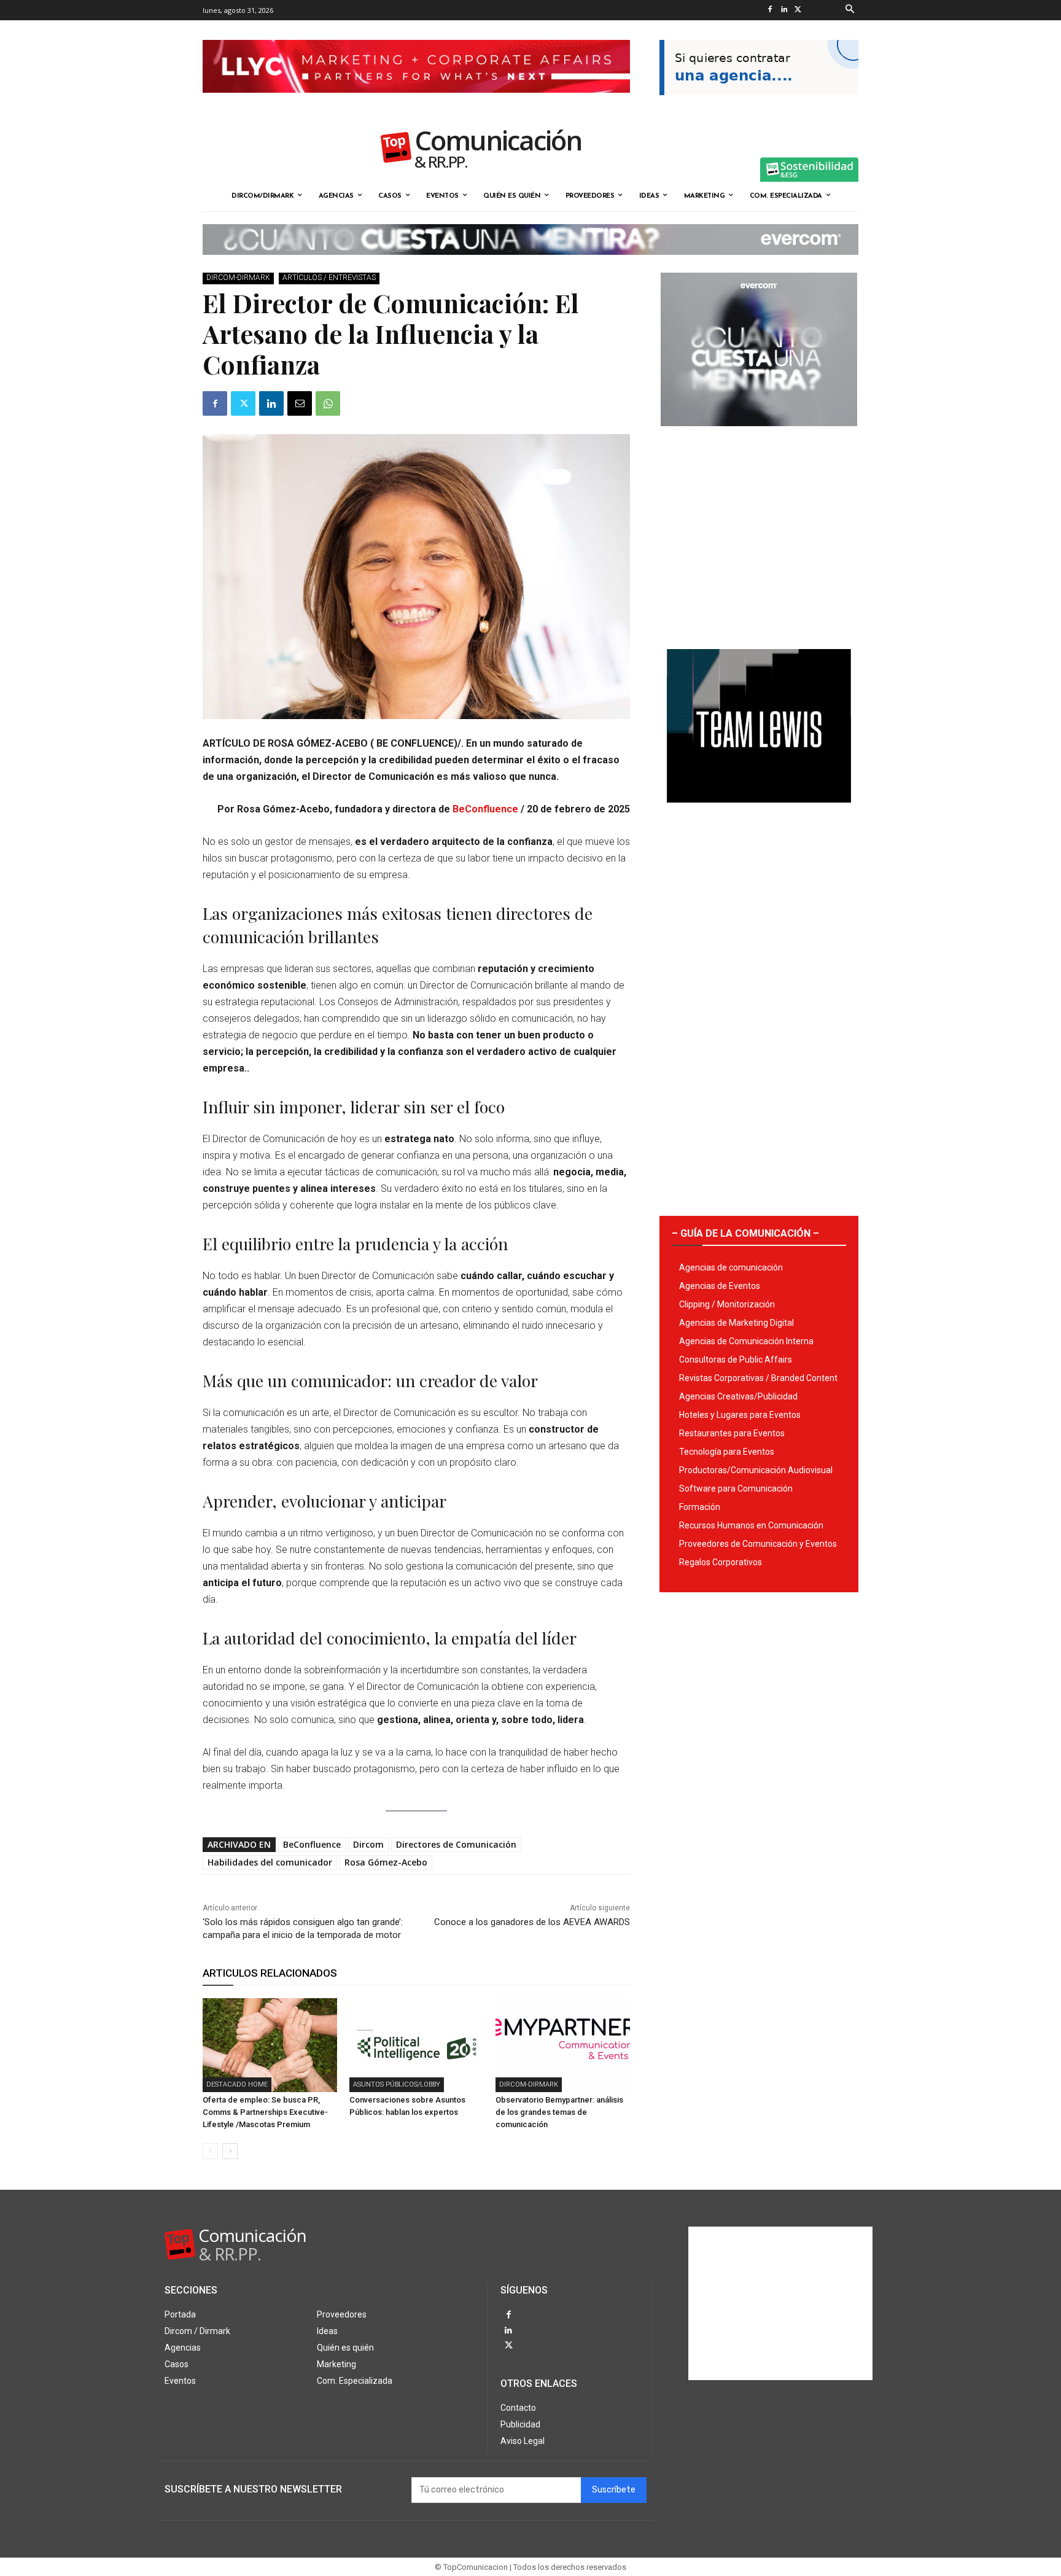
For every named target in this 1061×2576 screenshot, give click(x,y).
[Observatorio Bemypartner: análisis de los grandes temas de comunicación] (563, 2045)
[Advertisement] (759, 533)
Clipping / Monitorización (727, 1304)
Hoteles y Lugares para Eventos (740, 1415)
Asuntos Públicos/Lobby (397, 2084)
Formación (700, 1507)
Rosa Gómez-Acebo (386, 1862)
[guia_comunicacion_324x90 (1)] (759, 105)
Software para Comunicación (736, 1488)
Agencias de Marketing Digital (736, 1323)
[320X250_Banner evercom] (759, 436)
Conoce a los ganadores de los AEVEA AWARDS (532, 1922)
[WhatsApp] (328, 403)
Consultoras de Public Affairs (736, 1360)
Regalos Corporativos (721, 1562)
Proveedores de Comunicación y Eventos (758, 1544)
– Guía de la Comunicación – (745, 1233)
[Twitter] (798, 10)
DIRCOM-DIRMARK (238, 278)
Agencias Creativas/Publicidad (738, 1396)
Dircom (368, 1844)
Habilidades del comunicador (270, 1862)
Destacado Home (237, 2084)
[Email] (300, 403)
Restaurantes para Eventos (732, 1433)
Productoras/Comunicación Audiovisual (756, 1470)
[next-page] (230, 2151)
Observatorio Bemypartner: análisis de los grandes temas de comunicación (559, 2112)
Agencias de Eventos (720, 1286)
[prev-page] (210, 2151)
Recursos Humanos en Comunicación (751, 1525)
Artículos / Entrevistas (329, 278)
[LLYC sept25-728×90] (416, 103)
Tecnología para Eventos (727, 1452)
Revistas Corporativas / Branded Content (758, 1378)
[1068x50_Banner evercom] (530, 265)
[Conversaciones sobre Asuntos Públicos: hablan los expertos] (417, 2045)
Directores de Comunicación (456, 1844)
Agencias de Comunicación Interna (746, 1341)
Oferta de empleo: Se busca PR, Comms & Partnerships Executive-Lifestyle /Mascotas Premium (265, 2112)
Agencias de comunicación (731, 1267)
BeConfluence (485, 809)
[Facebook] (770, 10)
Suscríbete (614, 2490)
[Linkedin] (784, 10)
